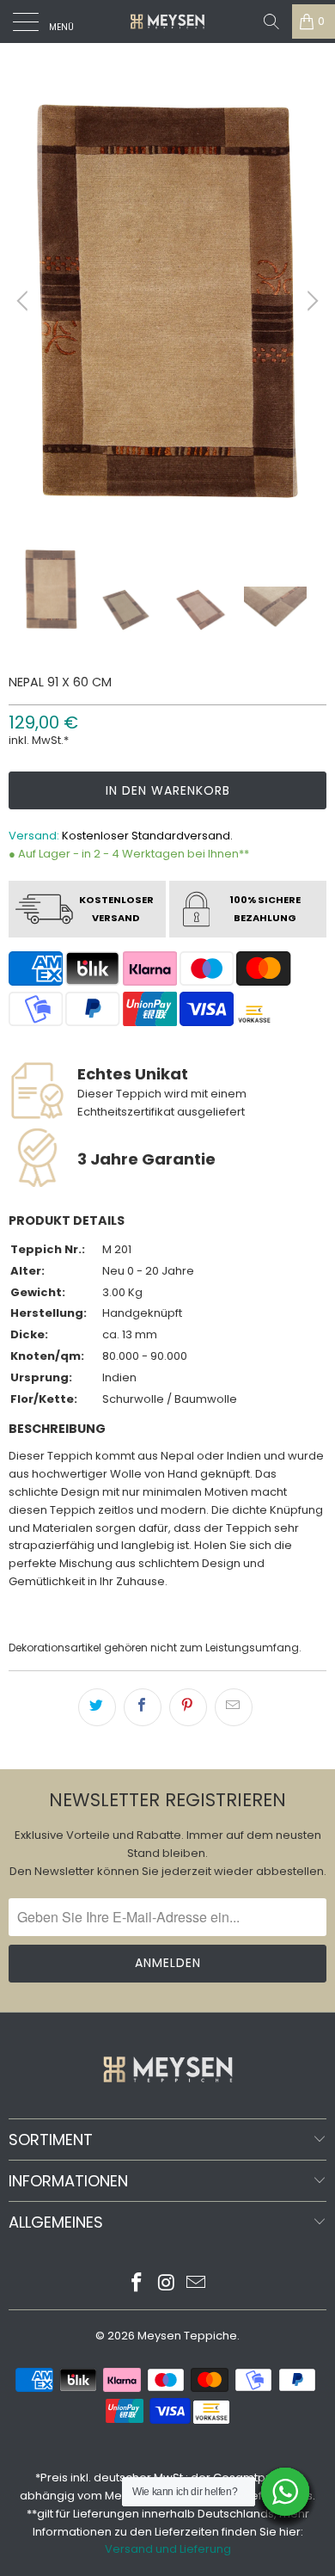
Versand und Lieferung (168, 2549)
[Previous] (25, 301)
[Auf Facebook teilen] (143, 1707)
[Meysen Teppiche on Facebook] (137, 2284)
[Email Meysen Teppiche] (197, 2284)
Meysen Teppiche (187, 2336)
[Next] (310, 301)
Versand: (34, 836)
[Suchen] (271, 22)
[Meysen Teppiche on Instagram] (167, 2284)
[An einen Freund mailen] (234, 1707)
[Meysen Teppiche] (168, 22)
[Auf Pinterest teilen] (188, 1707)
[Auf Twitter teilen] (97, 1707)
